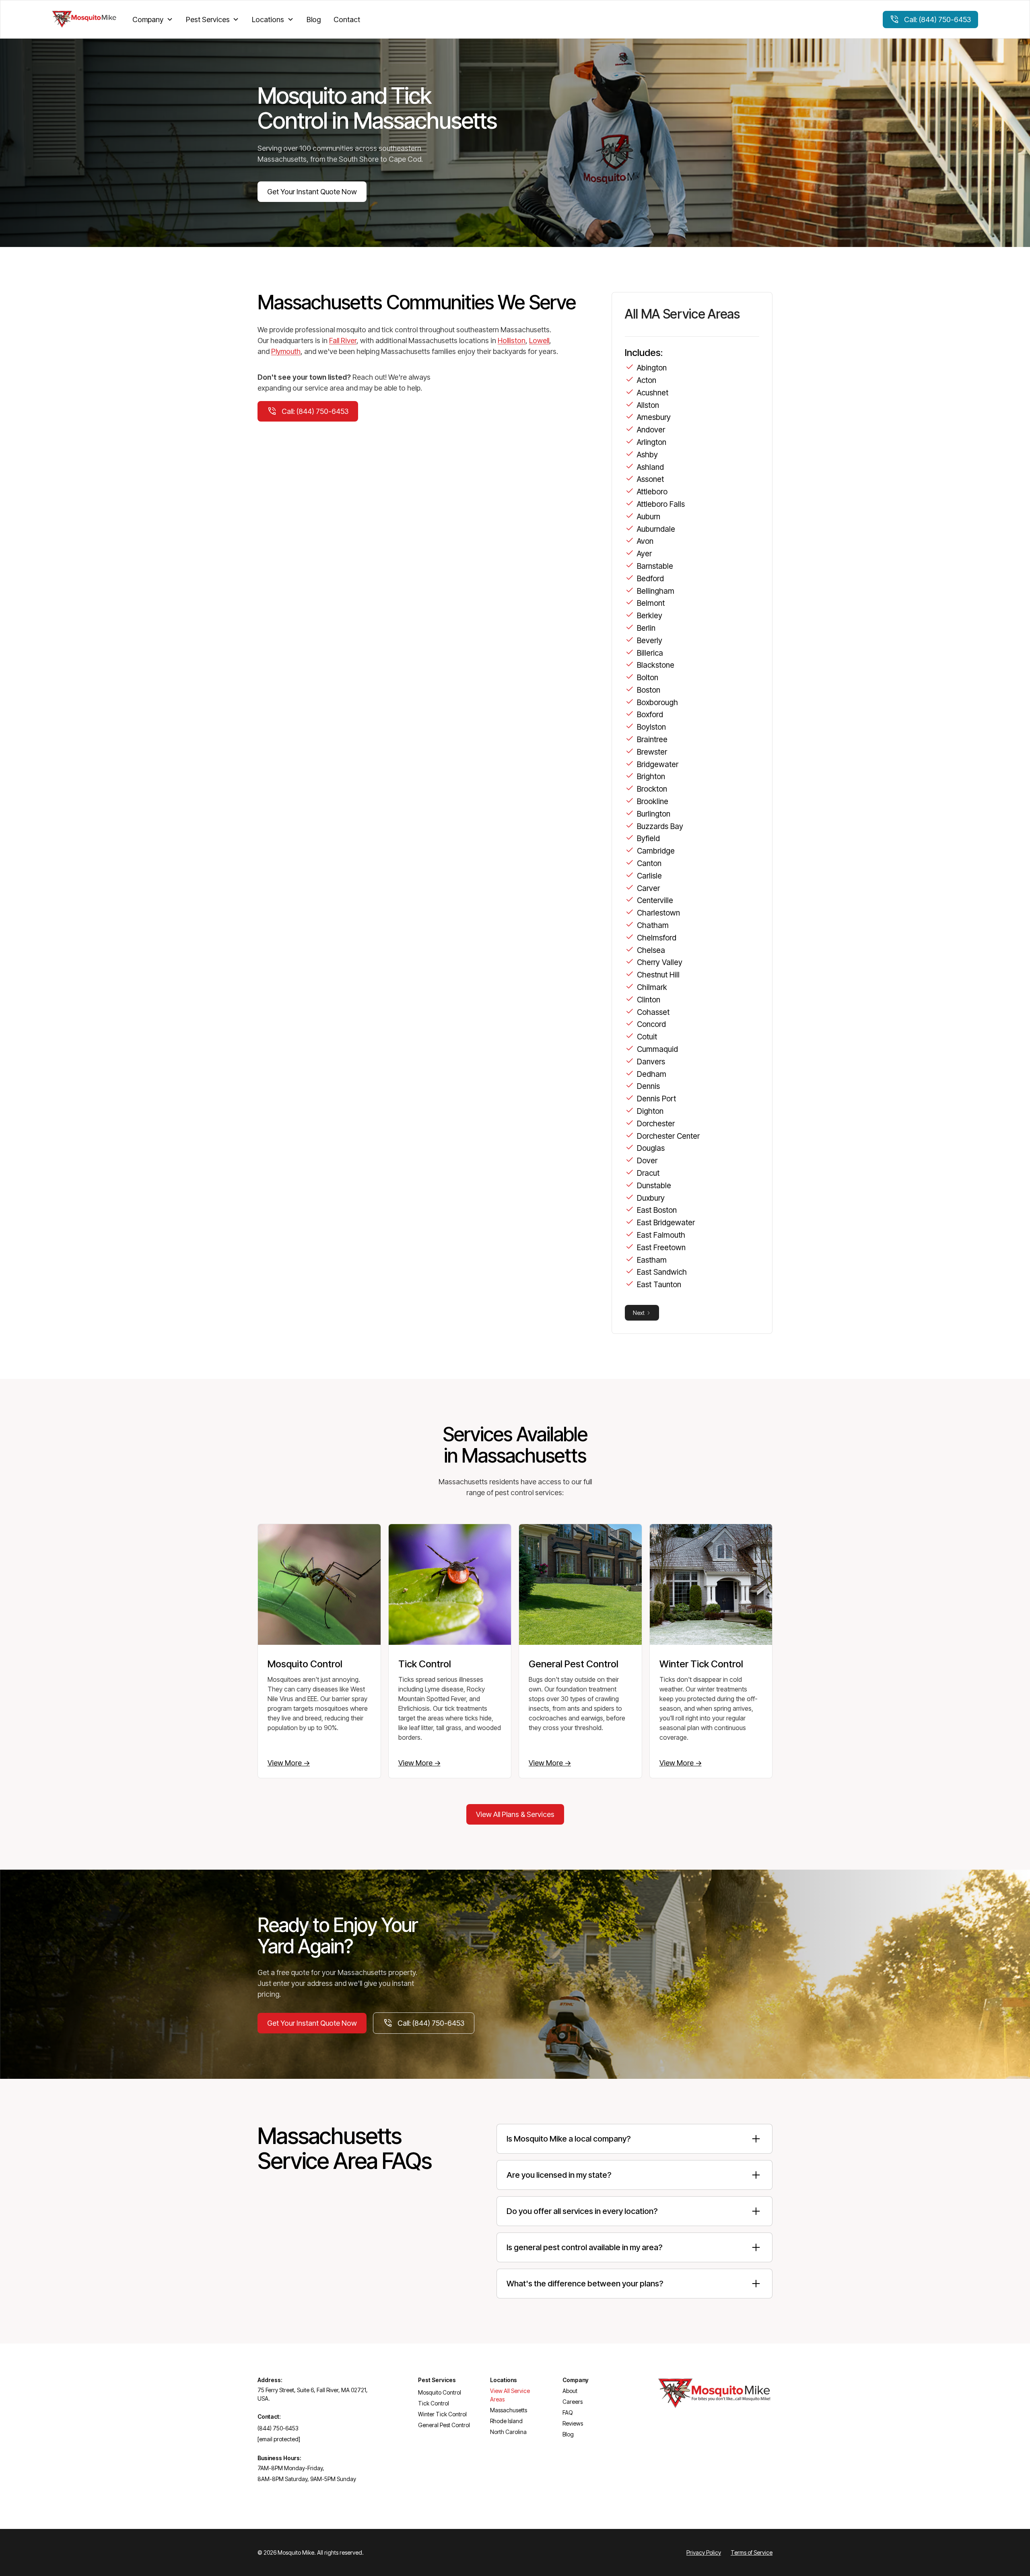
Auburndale (656, 529)
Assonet (650, 479)
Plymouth (286, 351)
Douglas (651, 1148)
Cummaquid (657, 1049)
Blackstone (656, 665)
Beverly (650, 640)
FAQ (568, 2412)
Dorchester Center (668, 1136)
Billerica (650, 653)
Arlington (652, 442)
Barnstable (655, 566)
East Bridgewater (666, 1222)
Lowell (539, 341)
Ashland (650, 467)
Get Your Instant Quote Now (312, 192)
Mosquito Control (440, 2392)
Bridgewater (658, 764)
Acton (647, 380)
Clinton (649, 1000)
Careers (573, 2402)
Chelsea (651, 950)
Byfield (648, 838)
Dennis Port (656, 1099)
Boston (649, 690)
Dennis (648, 1086)
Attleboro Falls (661, 504)
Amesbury (654, 417)
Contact (347, 20)
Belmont (651, 603)
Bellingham (656, 591)
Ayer (644, 553)
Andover (651, 430)
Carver (648, 888)
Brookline (653, 801)
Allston (648, 405)
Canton (649, 863)
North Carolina (508, 2432)
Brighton (651, 776)
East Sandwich (662, 1272)
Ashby (647, 455)
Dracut (648, 1173)
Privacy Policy (704, 2552)
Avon (645, 541)
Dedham (652, 1074)
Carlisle (649, 876)
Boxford (650, 714)
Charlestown (658, 913)
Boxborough (657, 702)
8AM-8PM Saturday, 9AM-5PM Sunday (307, 2479)
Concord (651, 1024)
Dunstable (654, 1185)
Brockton (652, 789)
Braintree (652, 739)
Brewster (652, 752)
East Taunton (659, 1284)
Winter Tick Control (442, 2414)
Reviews (573, 2423)
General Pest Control (444, 2425)
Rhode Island (506, 2421)
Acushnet (653, 393)
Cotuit (647, 1037)
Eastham (652, 1260)
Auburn (649, 516)
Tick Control (434, 2403)
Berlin (646, 628)
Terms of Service (752, 2552)
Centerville (655, 900)
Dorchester (656, 1123)
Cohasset (653, 1012)
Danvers (651, 1062)
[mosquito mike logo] (84, 20)
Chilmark (652, 987)
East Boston (657, 1210)
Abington (652, 368)
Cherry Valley (660, 962)
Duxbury (651, 1198)
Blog (314, 20)
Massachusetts (509, 2410)
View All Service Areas (510, 2395)
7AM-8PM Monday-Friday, (291, 2468)
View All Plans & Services (515, 1814)
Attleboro (652, 492)
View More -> (289, 1763)
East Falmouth (661, 1235)
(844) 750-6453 (278, 2428)
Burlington (654, 814)
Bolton (648, 677)
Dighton (650, 1111)
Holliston (512, 341)
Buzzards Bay (660, 826)
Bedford (650, 578)
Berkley (650, 615)
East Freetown (661, 1247)
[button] (153, 20)
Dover (647, 1160)
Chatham (653, 925)
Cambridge (656, 851)
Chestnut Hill (658, 975)
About (570, 2391)
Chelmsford (657, 938)
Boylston (651, 727)
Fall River (343, 341)
